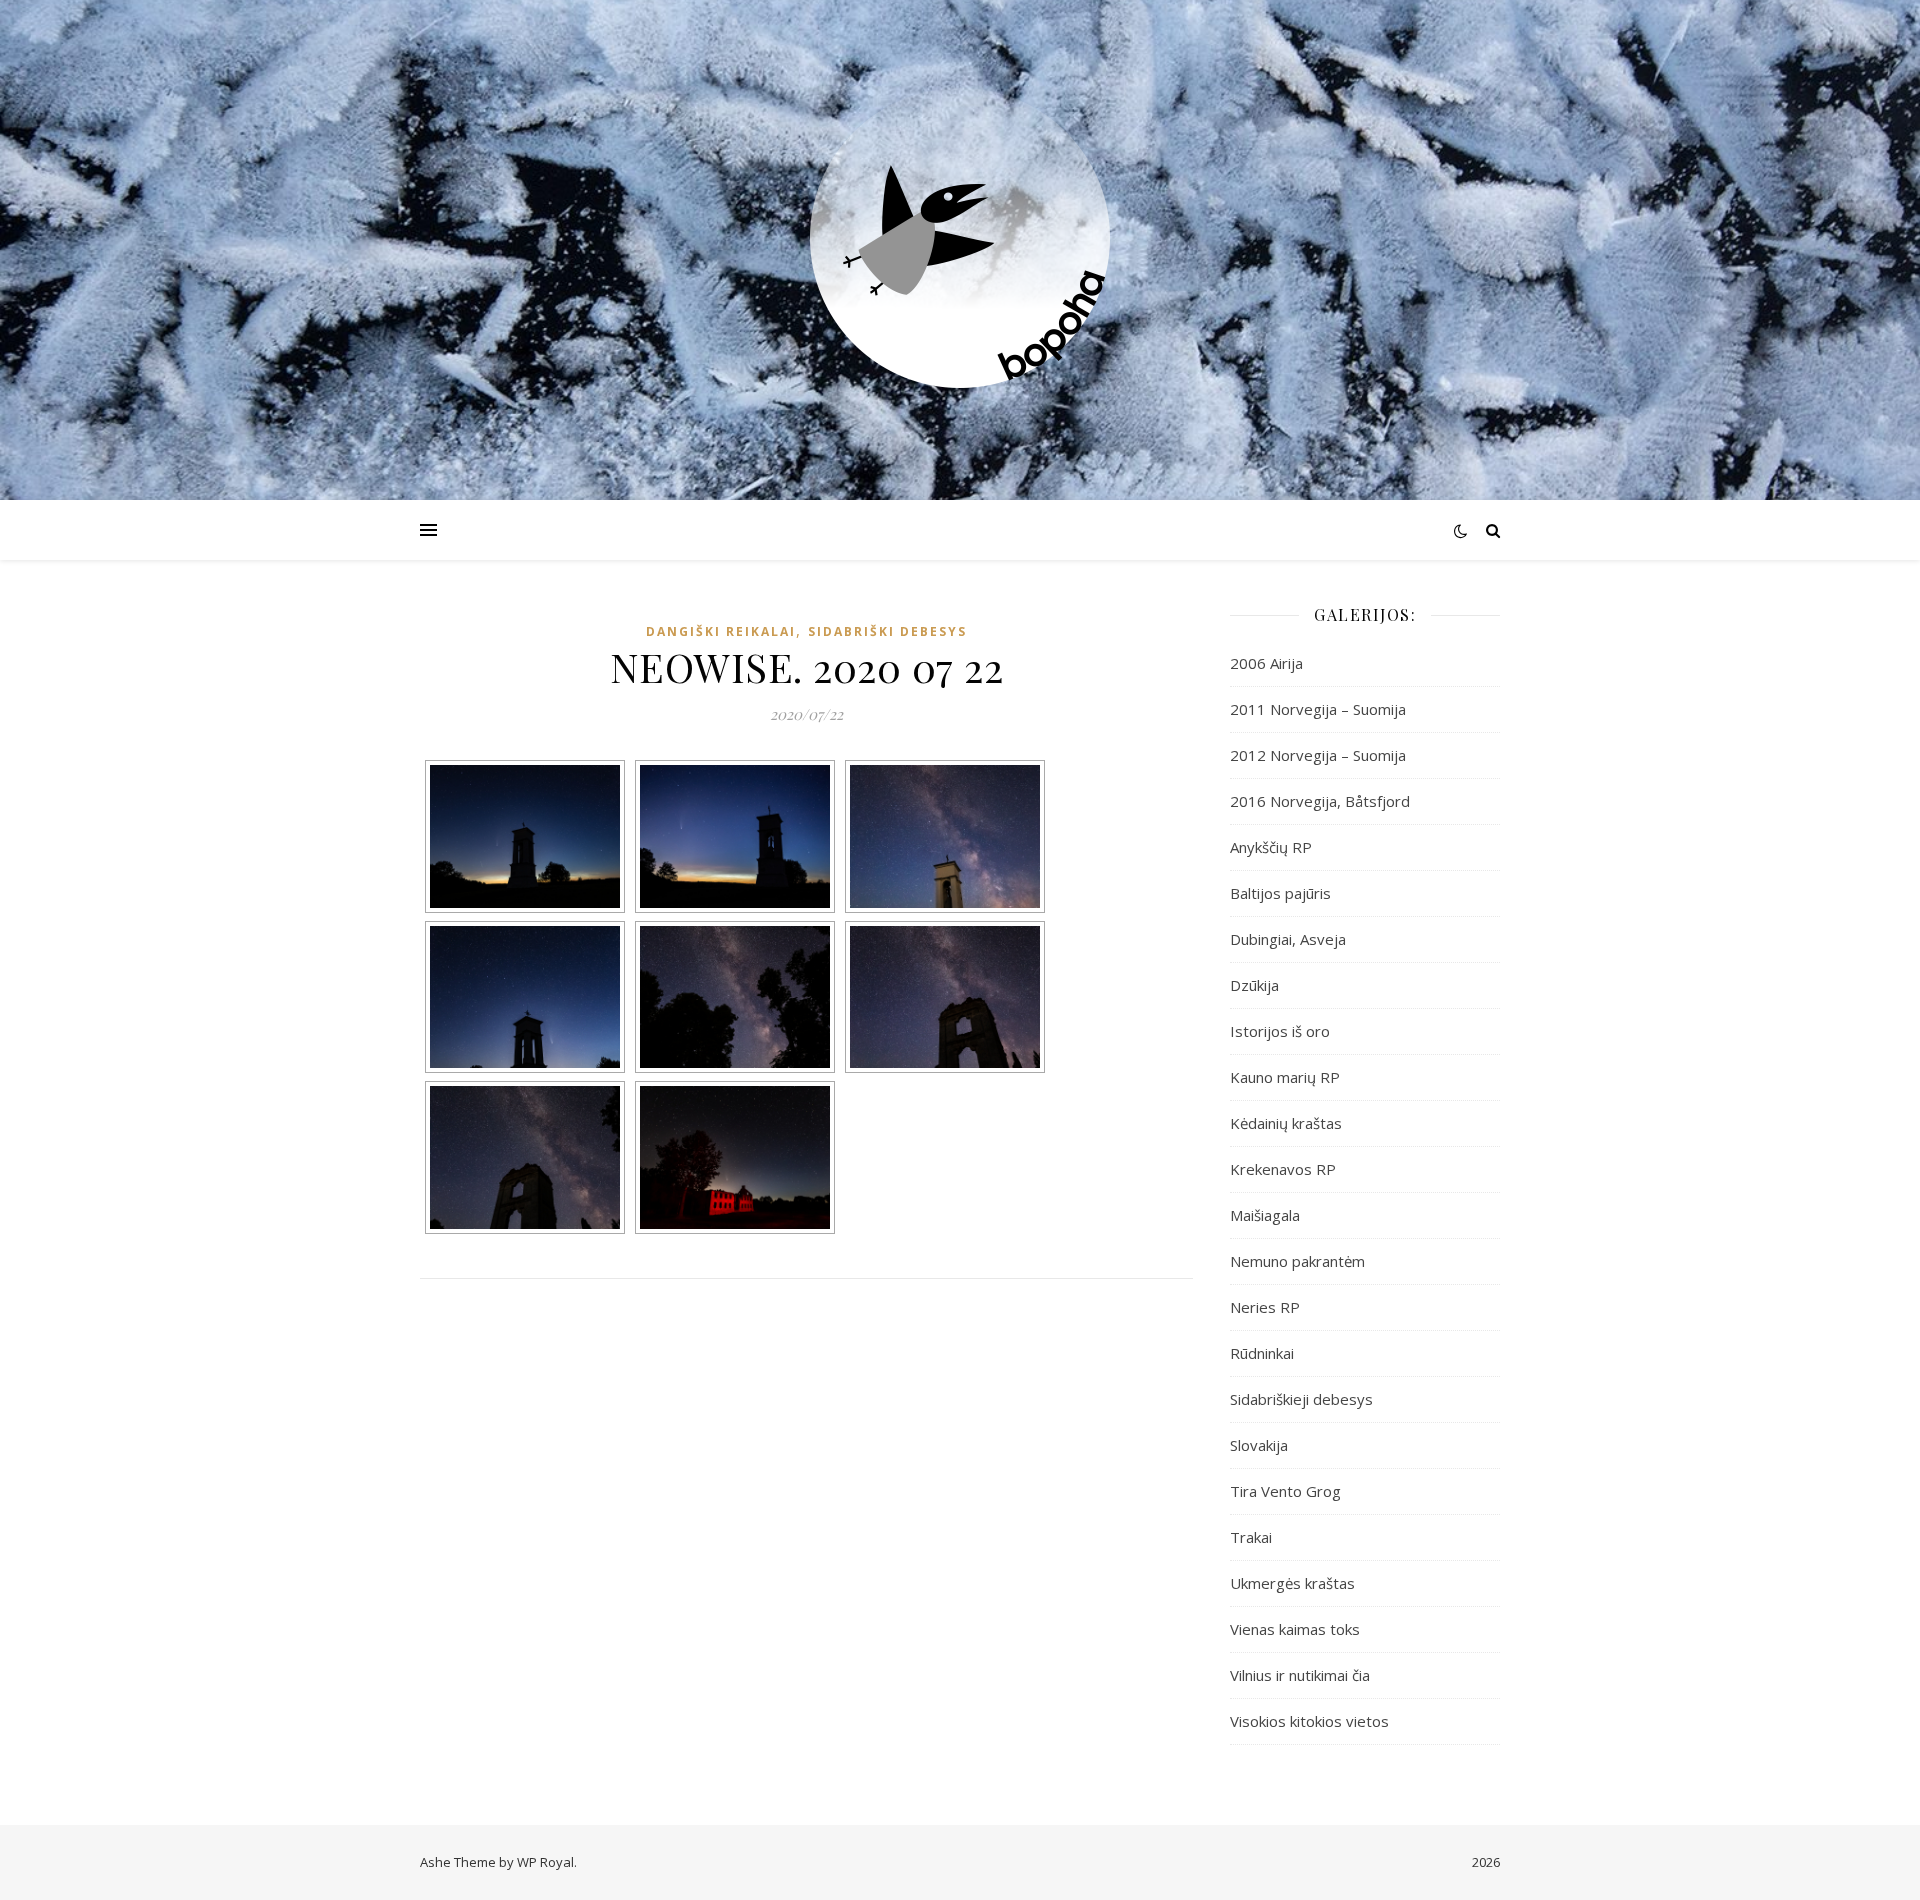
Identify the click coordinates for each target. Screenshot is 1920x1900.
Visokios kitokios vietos (1309, 1721)
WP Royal (545, 1862)
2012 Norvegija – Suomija (1318, 755)
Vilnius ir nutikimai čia (1300, 1675)
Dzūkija (1254, 985)
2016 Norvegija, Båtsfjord (1320, 801)
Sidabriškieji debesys (1301, 1399)
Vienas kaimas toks (1295, 1629)
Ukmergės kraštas (1292, 1583)
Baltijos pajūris (1280, 893)
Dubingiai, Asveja (1288, 939)
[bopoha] (960, 238)
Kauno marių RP (1285, 1077)
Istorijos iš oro (1280, 1031)
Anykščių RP (1271, 847)
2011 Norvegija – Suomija (1318, 709)
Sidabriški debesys (887, 631)
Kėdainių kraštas (1286, 1123)
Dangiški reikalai (721, 631)
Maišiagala (1265, 1215)
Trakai (1251, 1537)
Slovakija (1259, 1445)
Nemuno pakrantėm (1297, 1261)
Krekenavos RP (1283, 1169)
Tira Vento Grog (1285, 1491)
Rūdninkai (1262, 1353)
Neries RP (1265, 1307)
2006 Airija (1266, 663)
